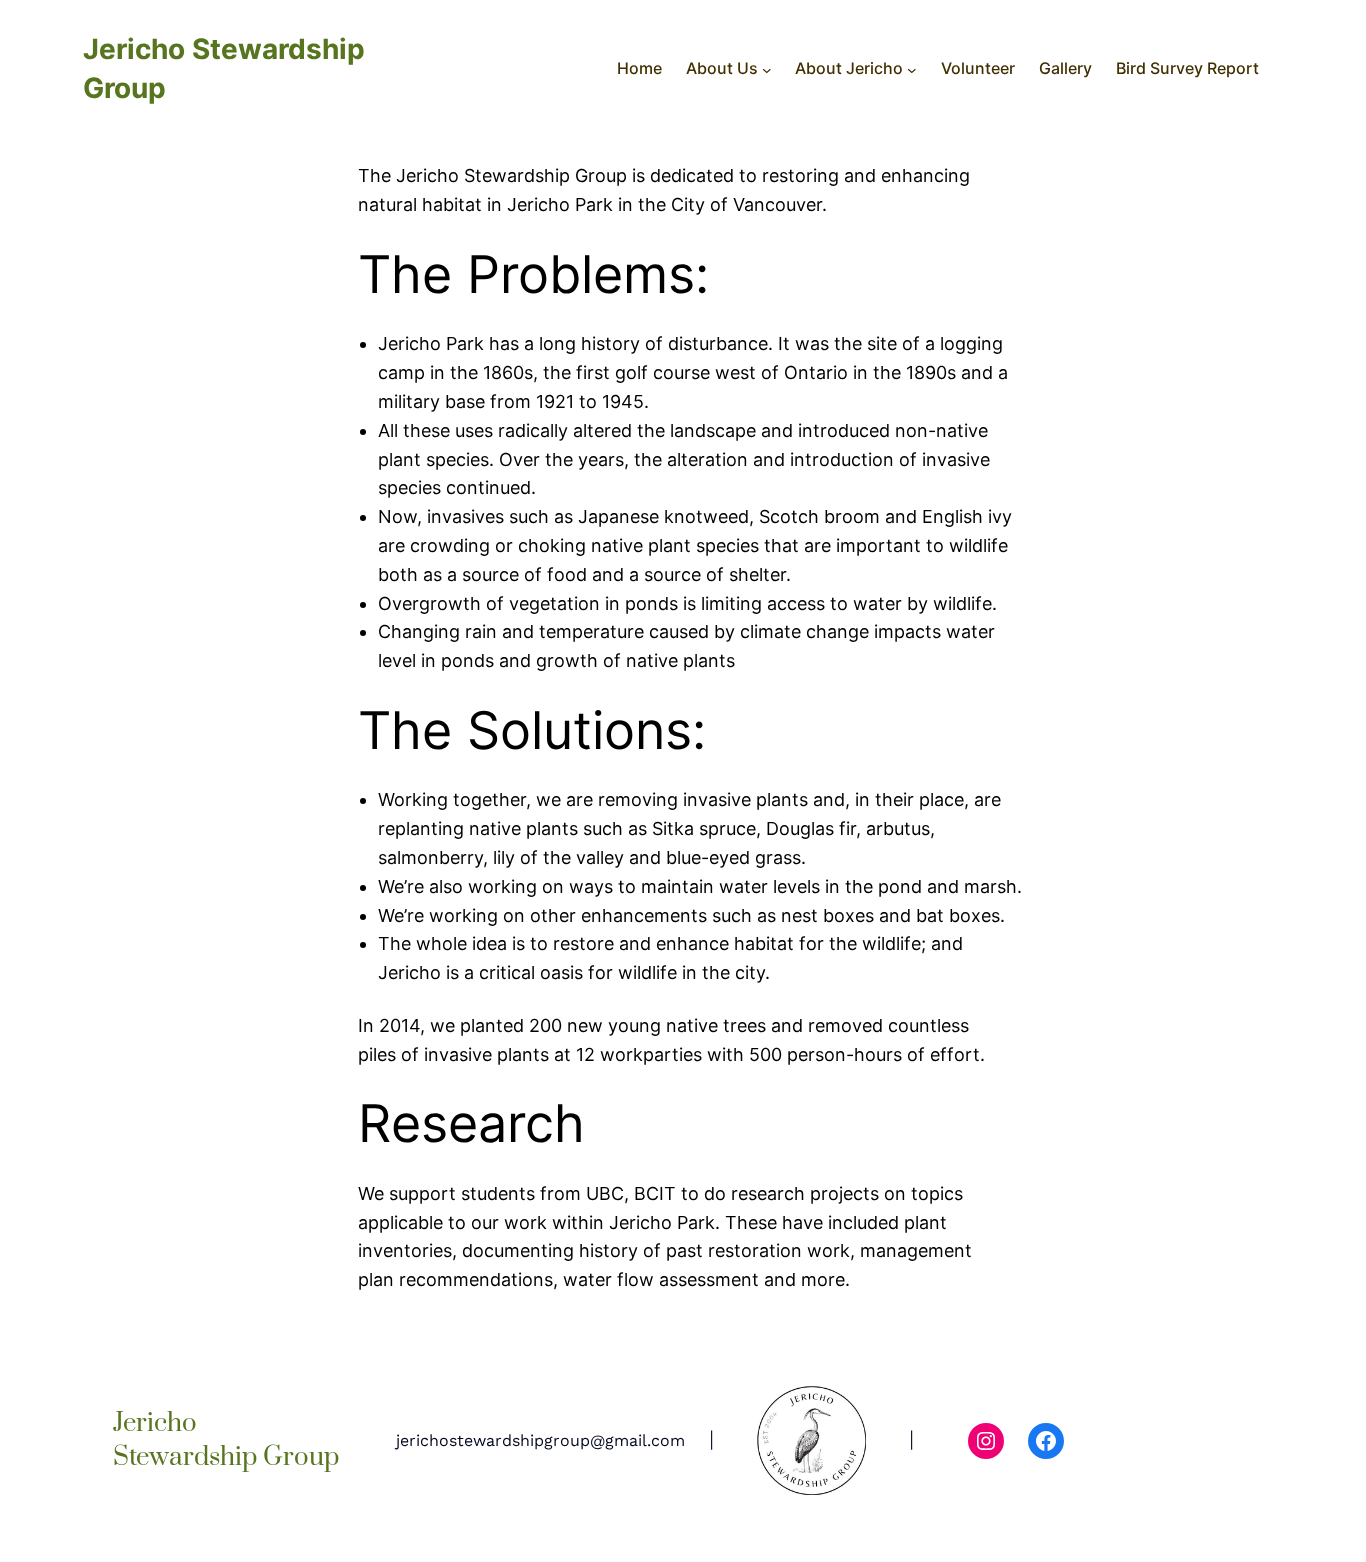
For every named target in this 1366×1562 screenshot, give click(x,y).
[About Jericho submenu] (912, 69)
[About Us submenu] (767, 69)
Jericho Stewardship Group (226, 1440)
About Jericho (849, 68)
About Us (722, 68)
